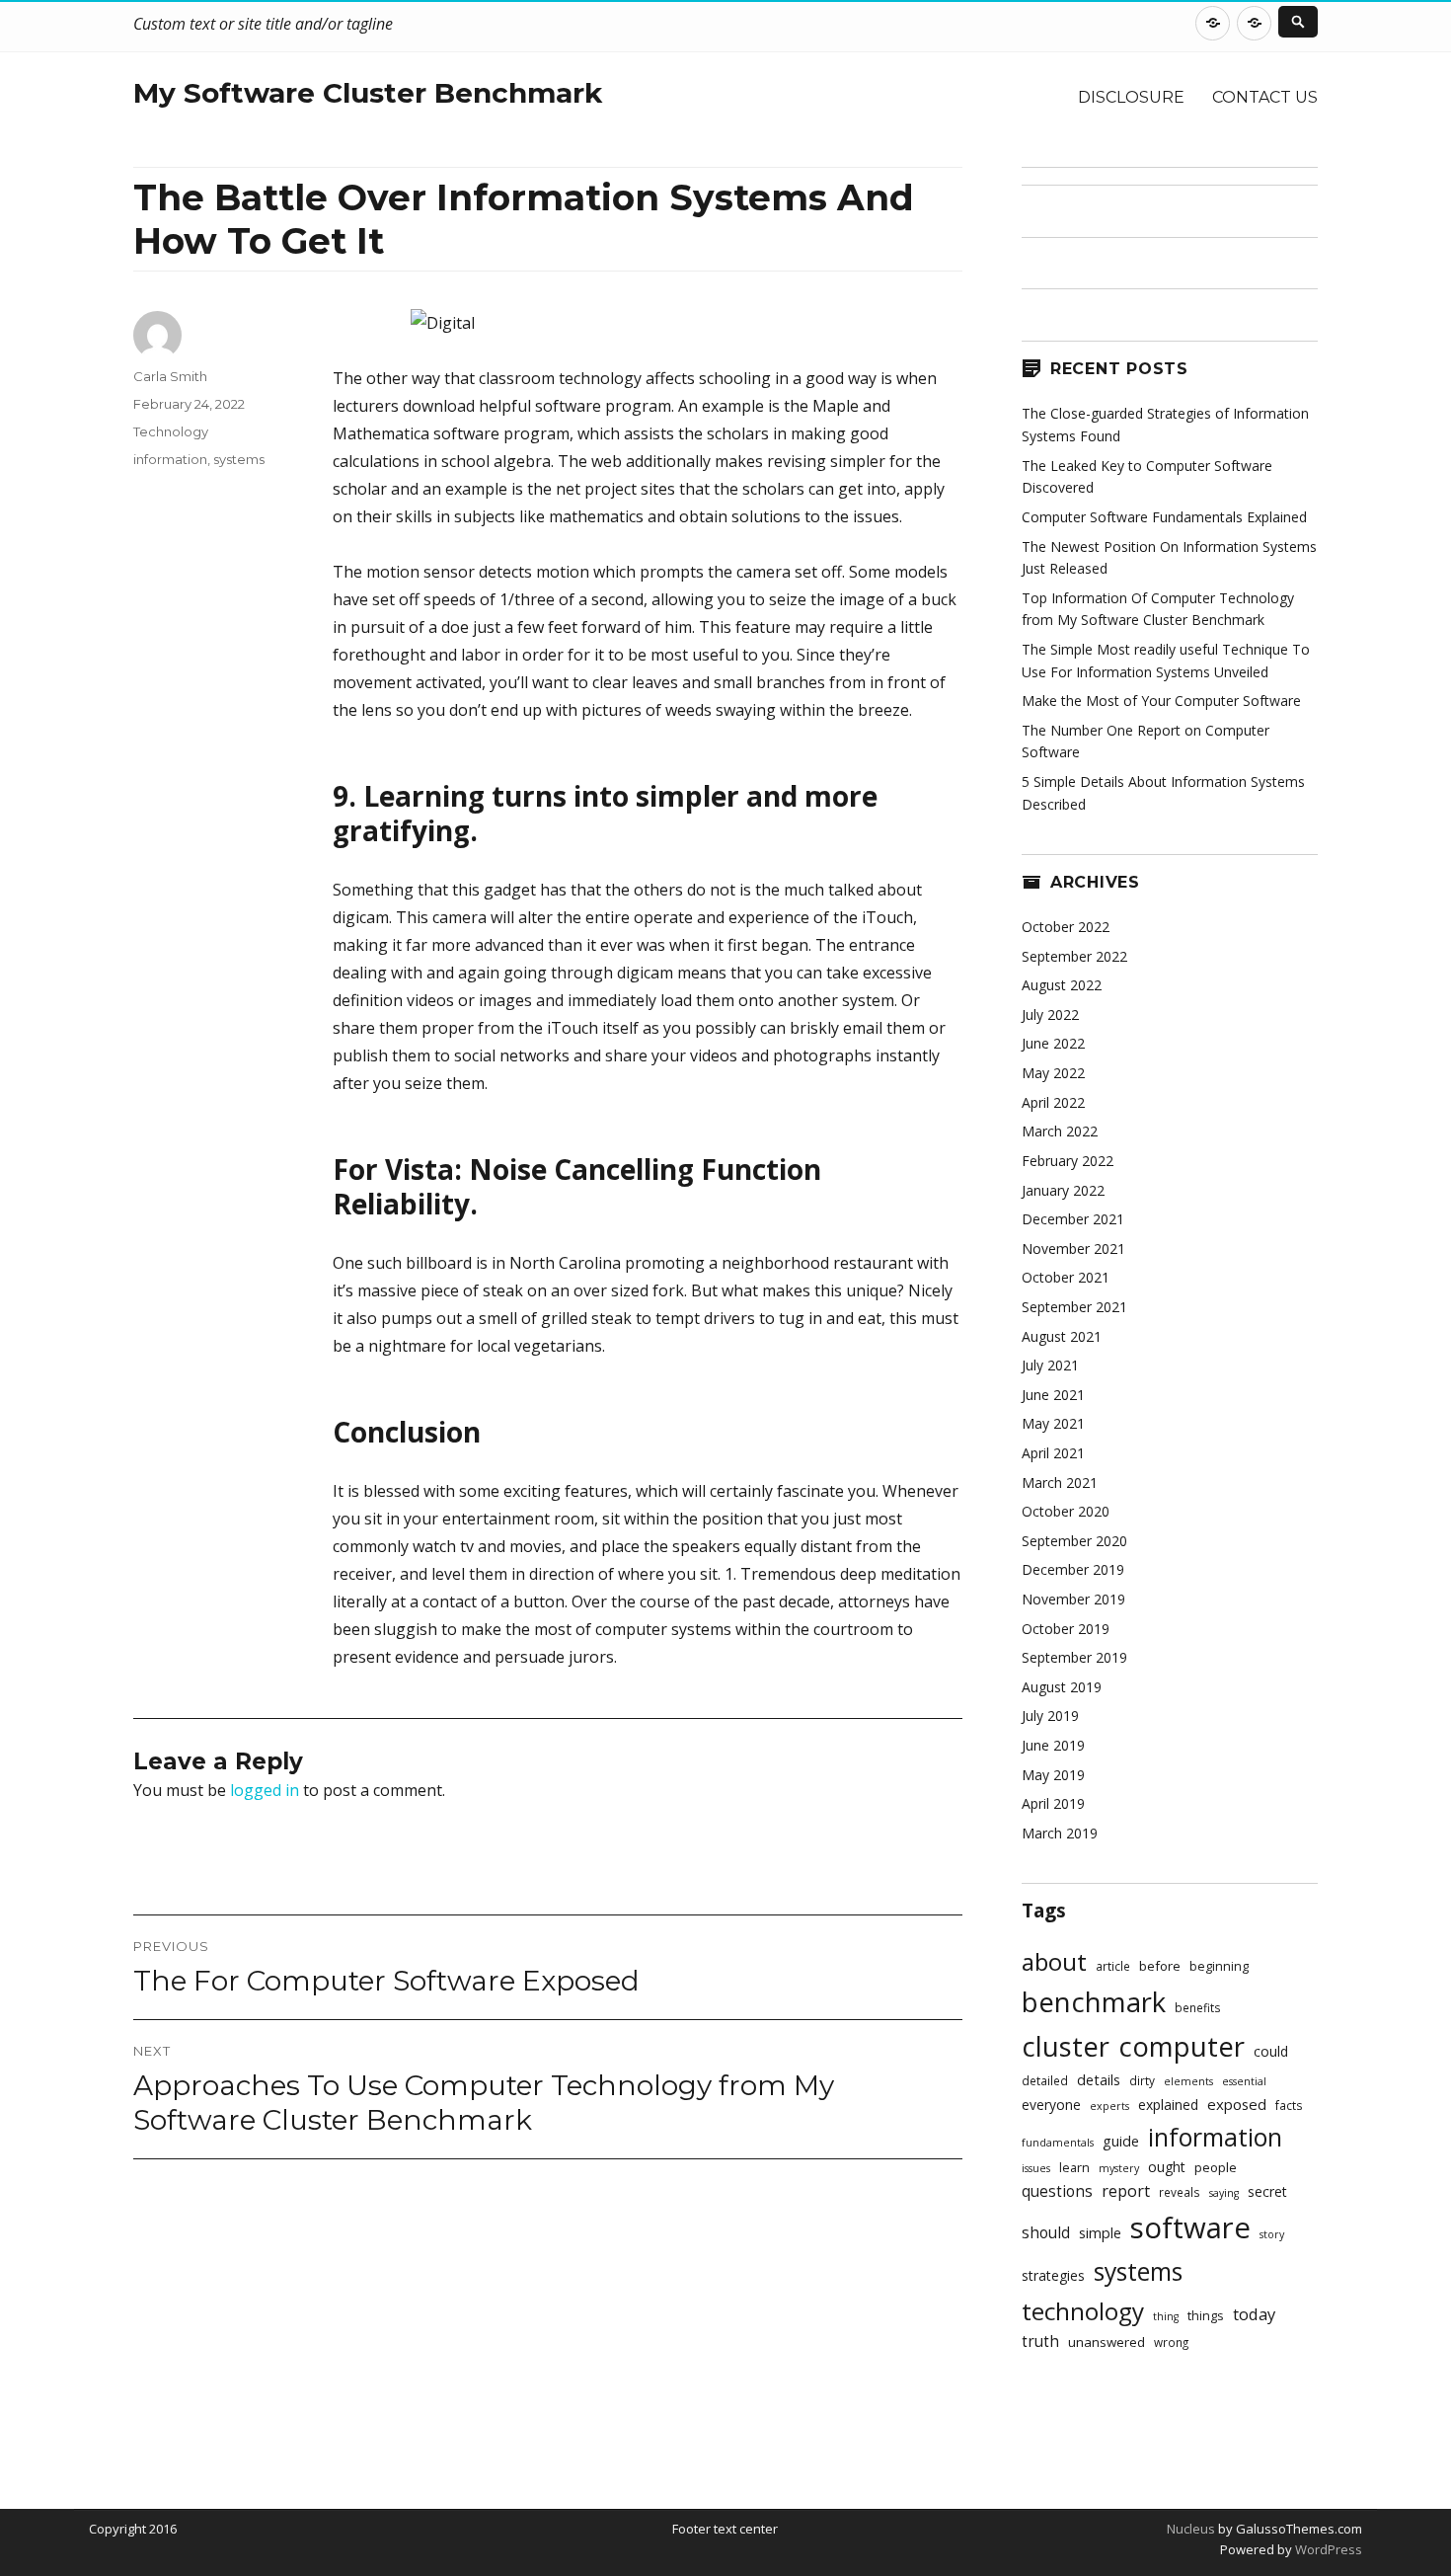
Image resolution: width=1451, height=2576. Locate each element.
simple (1100, 2233)
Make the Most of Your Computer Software (1161, 701)
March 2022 (1060, 1131)
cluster (1066, 2046)
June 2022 (1053, 1043)
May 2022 (1053, 1073)
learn (1074, 2168)
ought (1167, 2167)
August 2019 (1062, 1687)
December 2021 (1073, 1219)
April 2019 (1053, 1803)
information (170, 459)
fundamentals (1058, 2143)
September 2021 (1074, 1307)
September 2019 (1074, 1657)
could (1271, 2051)
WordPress (1327, 2549)
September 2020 (1074, 1541)
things (1206, 2316)
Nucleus (1191, 2529)
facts (1289, 2105)
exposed (1237, 2104)
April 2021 (1053, 1453)
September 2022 (1074, 956)
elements (1188, 2081)
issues (1036, 2168)
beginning (1219, 1966)
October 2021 (1066, 1277)
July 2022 (1050, 1015)
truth (1040, 2342)
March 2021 (1060, 1483)
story (1272, 2234)
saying (1224, 2193)
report (1126, 2191)
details (1099, 2080)
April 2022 (1053, 1102)
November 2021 (1073, 1249)
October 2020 (1066, 1511)
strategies (1053, 2275)
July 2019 (1050, 1716)
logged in (265, 1790)
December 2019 (1073, 1569)
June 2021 (1053, 1395)
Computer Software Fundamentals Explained (1164, 517)
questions (1057, 2191)
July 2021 (1050, 1365)
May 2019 (1053, 1775)
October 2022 (1066, 927)
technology (1083, 2311)
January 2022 (1063, 1190)
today (1254, 2314)
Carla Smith (170, 376)
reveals (1180, 2192)
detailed (1045, 2080)
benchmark (1094, 2002)
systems (239, 459)
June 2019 (1053, 1745)
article (1113, 1966)
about (1054, 1961)
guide (1121, 2141)
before (1160, 1966)
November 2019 (1073, 1599)
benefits (1198, 2007)
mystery (1119, 2168)
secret (1267, 2191)
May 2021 (1053, 1423)
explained (1168, 2105)
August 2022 (1062, 985)
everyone (1051, 2105)
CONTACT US (1265, 97)
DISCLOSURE (1131, 97)
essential (1244, 2081)
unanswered (1107, 2342)
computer (1182, 2046)
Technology (171, 431)
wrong (1171, 2342)
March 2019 (1060, 1833)
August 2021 (1062, 1336)
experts (1109, 2106)
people (1216, 2167)
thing (1166, 2316)
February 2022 (1068, 1161)
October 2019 (1066, 1629)
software (1190, 2227)
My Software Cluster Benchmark (368, 93)
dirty (1142, 2080)
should (1046, 2233)
